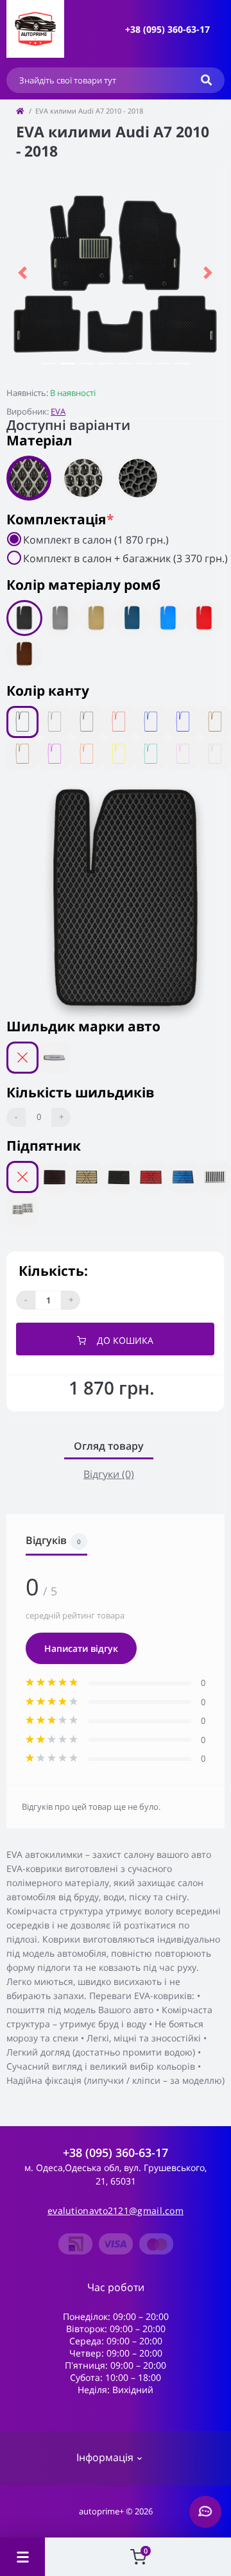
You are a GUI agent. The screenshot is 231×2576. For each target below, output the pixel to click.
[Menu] (22, 2557)
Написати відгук (81, 1648)
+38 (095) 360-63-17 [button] (116, 2153)
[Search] (206, 80)
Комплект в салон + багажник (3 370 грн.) (125, 558)
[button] (167, 29)
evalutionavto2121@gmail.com (116, 2211)
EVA (58, 411)
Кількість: (53, 1271)
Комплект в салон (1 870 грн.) (96, 540)
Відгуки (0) (109, 1474)
